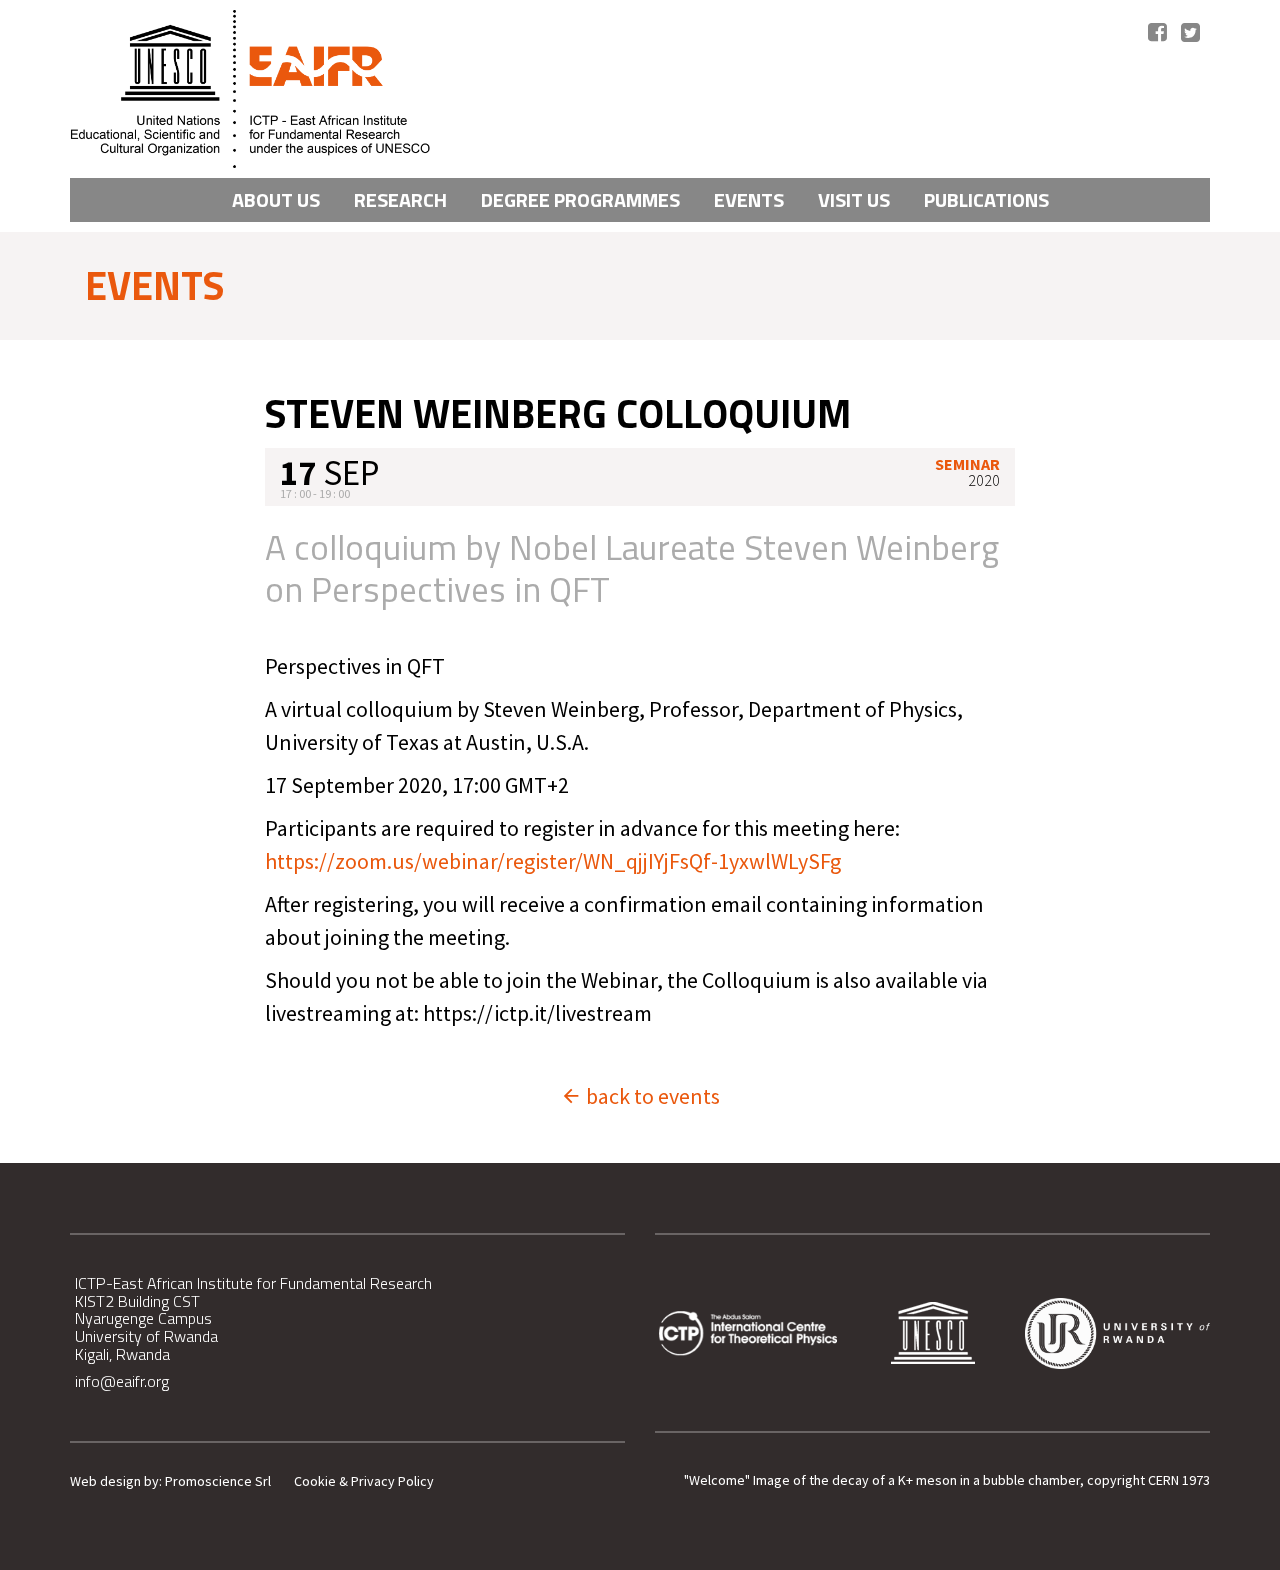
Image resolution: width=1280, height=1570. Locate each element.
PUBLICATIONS (986, 199)
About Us (276, 199)
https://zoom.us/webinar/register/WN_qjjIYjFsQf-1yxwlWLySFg (553, 861)
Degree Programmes (580, 199)
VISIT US (854, 199)
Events (749, 199)
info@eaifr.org (122, 1381)
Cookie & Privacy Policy (364, 1481)
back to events (651, 1096)
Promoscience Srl (218, 1481)
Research (400, 199)
